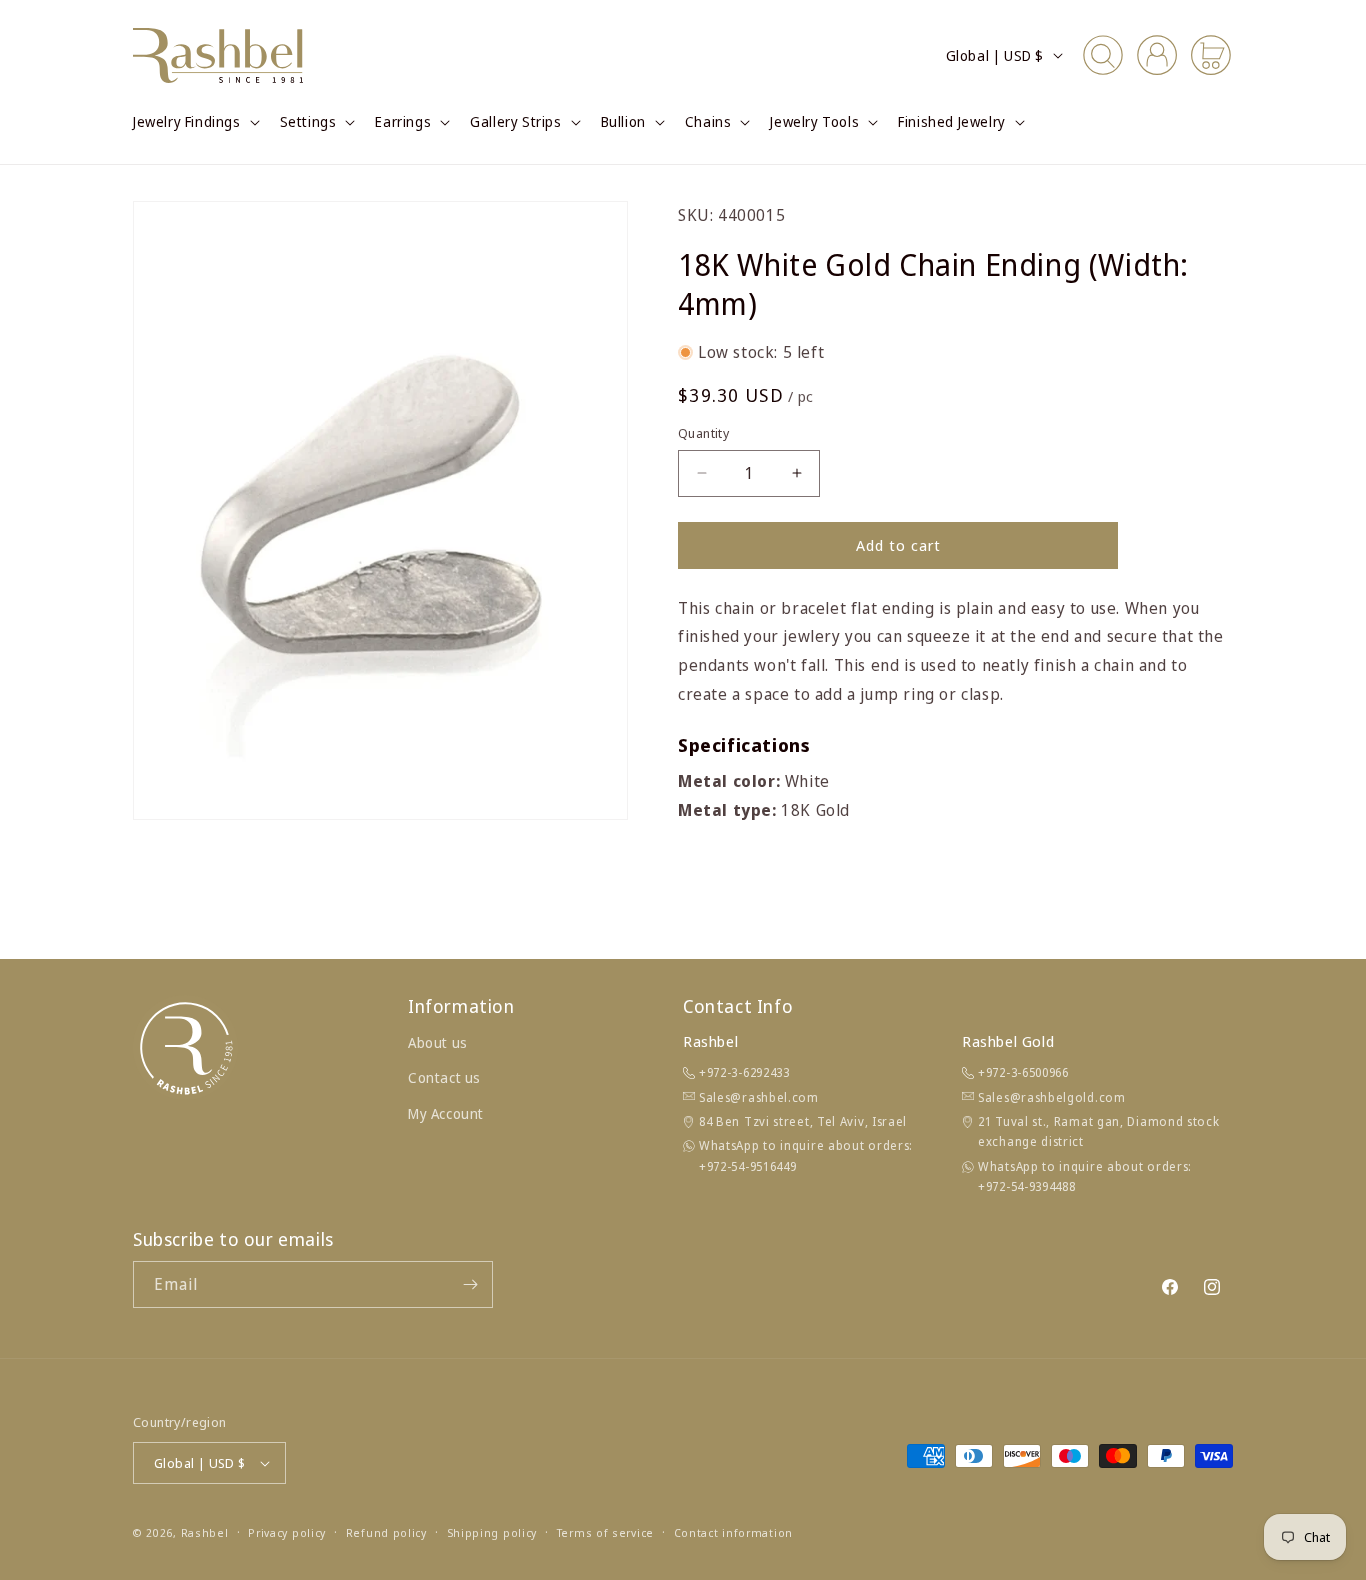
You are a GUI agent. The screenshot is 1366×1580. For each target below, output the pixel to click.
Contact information (733, 1532)
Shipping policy (492, 1532)
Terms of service (605, 1532)
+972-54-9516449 (748, 1166)
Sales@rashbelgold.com (1052, 1097)
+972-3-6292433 (744, 1072)
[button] (194, 122)
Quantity (703, 433)
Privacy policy (287, 1532)
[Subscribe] (470, 1284)
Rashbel (205, 1532)
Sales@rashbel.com (759, 1097)
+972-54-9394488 (1027, 1186)
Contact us (444, 1077)
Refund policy (386, 1532)
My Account (446, 1113)
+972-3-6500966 (1023, 1072)
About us (438, 1042)
